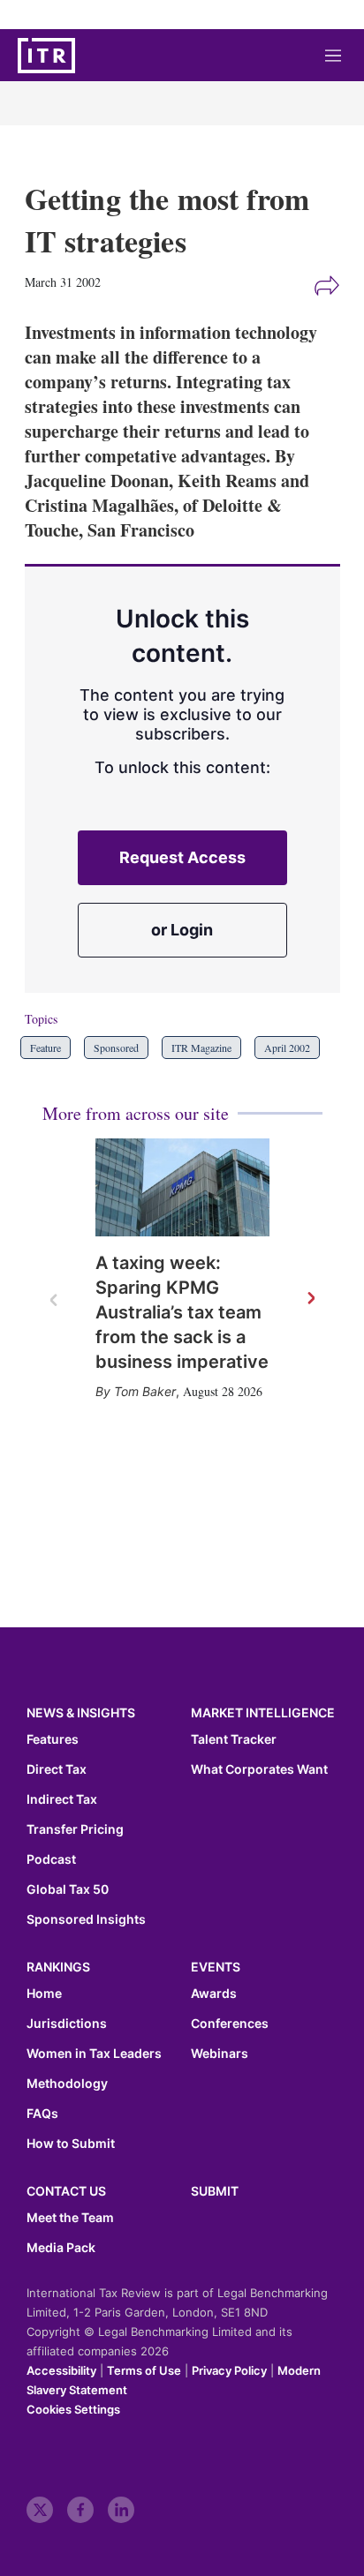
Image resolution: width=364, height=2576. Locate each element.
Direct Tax (57, 1769)
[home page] (46, 56)
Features (53, 1739)
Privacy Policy (229, 2370)
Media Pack (61, 2248)
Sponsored (116, 1048)
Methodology (67, 2084)
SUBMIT (215, 2191)
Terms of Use (144, 2370)
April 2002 (287, 1048)
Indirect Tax (62, 1799)
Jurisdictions (67, 2024)
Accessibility (61, 2370)
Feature (45, 1048)
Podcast (51, 1859)
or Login (182, 930)
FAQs (42, 2114)
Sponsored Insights (86, 1919)
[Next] (310, 1299)
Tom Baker (145, 1391)
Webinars (220, 2054)
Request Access (182, 857)
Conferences (230, 2024)
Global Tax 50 (68, 1889)
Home (44, 1994)
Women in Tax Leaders (94, 2054)
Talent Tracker (234, 1739)
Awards (214, 1994)
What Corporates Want (259, 1769)
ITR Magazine (201, 1048)
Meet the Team (70, 2218)
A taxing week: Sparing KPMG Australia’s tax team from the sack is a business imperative (182, 1312)
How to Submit (71, 2144)
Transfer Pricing (75, 1829)
